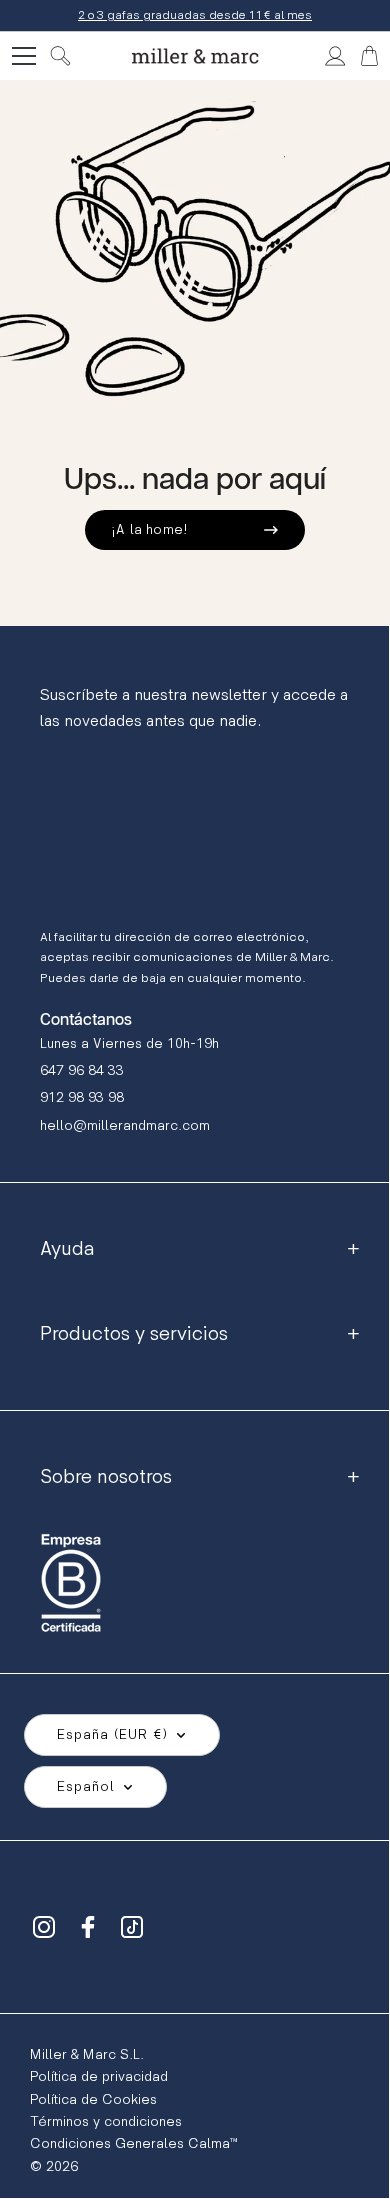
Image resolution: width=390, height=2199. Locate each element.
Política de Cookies (93, 2099)
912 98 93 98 (82, 1097)
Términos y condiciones (106, 2121)
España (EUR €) (112, 1734)
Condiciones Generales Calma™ (133, 2143)
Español (86, 1786)
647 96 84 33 (82, 1070)
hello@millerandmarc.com (125, 1125)
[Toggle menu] (24, 56)
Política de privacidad (99, 2076)
